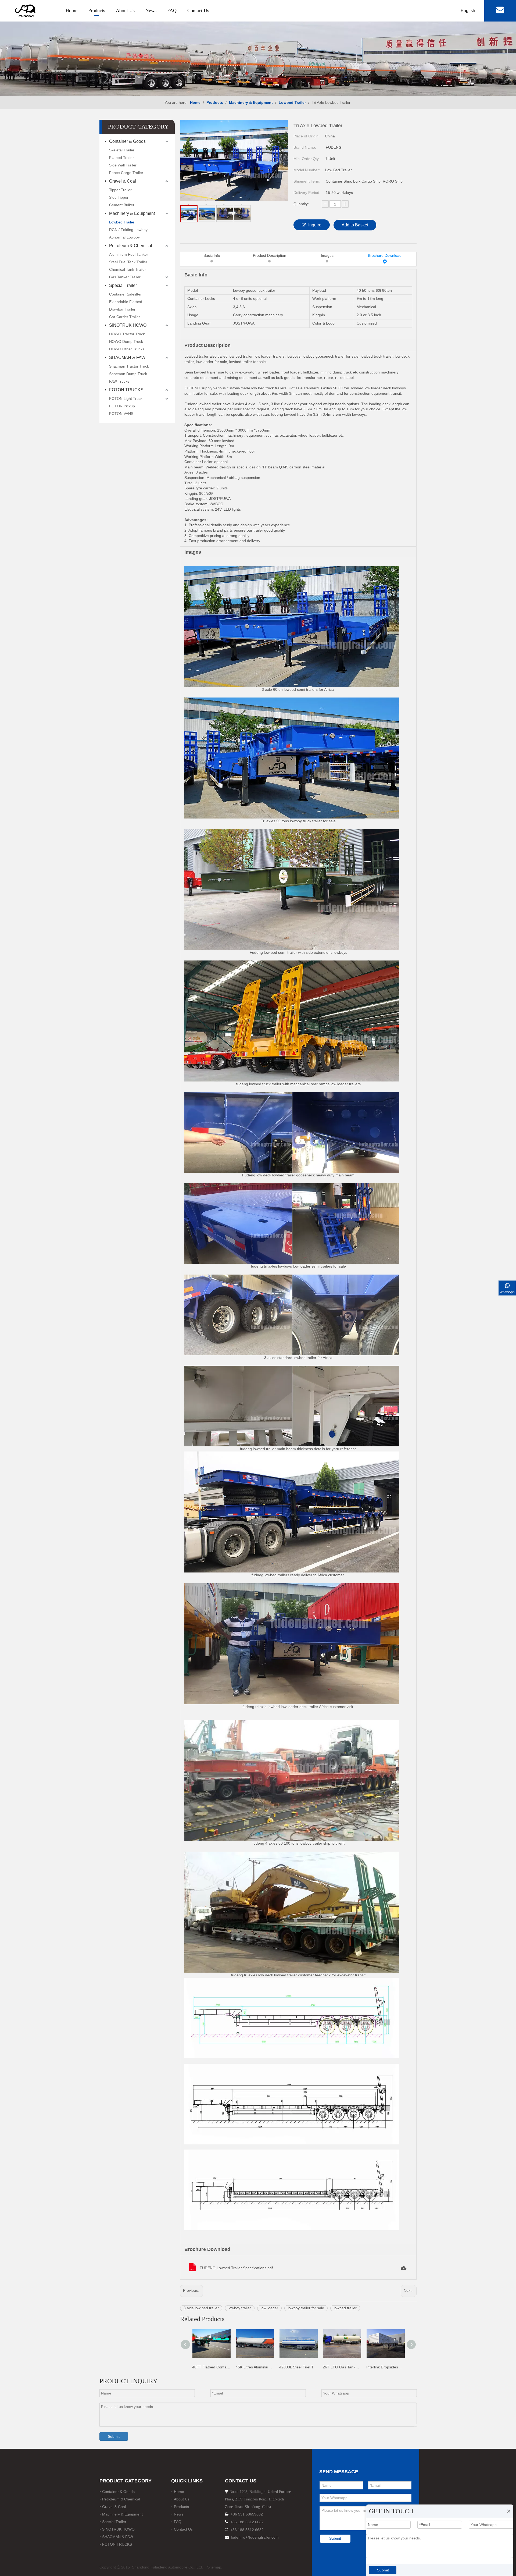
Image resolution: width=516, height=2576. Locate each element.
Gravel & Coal (123, 181)
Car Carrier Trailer (125, 317)
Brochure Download (385, 255)
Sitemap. (215, 2567)
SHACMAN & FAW (127, 357)
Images (327, 255)
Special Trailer (123, 285)
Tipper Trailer (120, 190)
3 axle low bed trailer (201, 2308)
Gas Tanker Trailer (125, 277)
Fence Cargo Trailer (126, 173)
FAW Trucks (119, 381)
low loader (269, 2308)
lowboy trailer (240, 2308)
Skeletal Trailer (122, 150)
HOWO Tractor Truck (127, 334)
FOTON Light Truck (126, 399)
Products (97, 10)
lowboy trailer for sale (306, 2308)
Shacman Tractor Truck (129, 366)
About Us (125, 10)
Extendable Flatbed (126, 302)
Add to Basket (355, 225)
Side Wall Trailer (123, 165)
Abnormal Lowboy (124, 237)
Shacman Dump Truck (128, 374)
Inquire (315, 225)
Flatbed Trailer (121, 158)
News (151, 10)
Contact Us (198, 10)
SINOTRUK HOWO (128, 325)
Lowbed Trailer (122, 222)
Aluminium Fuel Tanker (129, 254)
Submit (114, 2436)
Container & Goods (127, 141)
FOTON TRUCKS (126, 390)
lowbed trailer (345, 2308)
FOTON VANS (121, 414)
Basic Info (212, 255)
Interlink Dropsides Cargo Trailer (317, 2367)
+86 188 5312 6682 (247, 2522)
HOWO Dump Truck (126, 341)
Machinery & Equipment (132, 213)
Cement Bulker (122, 205)
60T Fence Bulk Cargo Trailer (404, 2367)
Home (71, 10)
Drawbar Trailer (122, 309)
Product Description (270, 255)
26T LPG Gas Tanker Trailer (273, 2367)
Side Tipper (119, 197)
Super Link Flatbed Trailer (360, 2367)
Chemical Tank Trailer (128, 269)
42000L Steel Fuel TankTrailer (230, 2367)
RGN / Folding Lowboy (128, 230)
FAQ (172, 10)
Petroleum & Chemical (131, 246)
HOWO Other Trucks (127, 349)
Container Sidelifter (125, 294)
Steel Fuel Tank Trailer (128, 262)
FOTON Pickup (122, 406)
